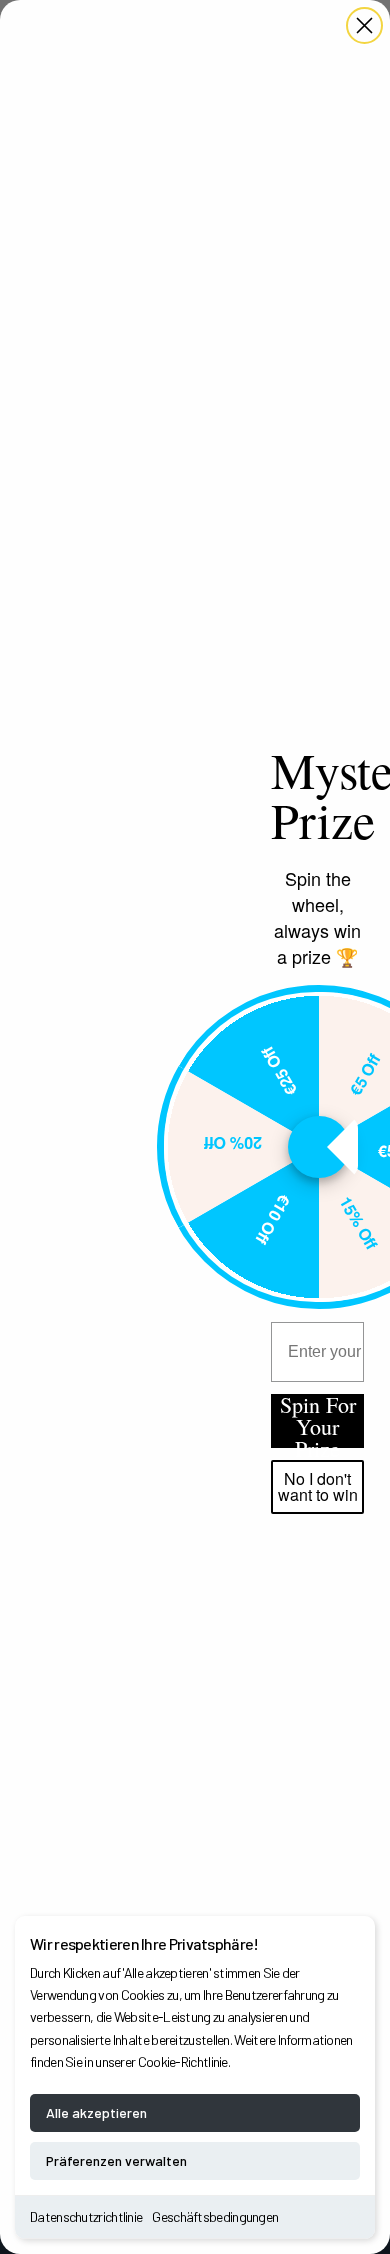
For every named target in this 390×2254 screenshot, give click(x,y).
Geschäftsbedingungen (215, 2216)
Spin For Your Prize (318, 1421)
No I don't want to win (318, 1486)
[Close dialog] (364, 25)
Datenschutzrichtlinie (86, 2216)
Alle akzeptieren (96, 2112)
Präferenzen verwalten (116, 2160)
